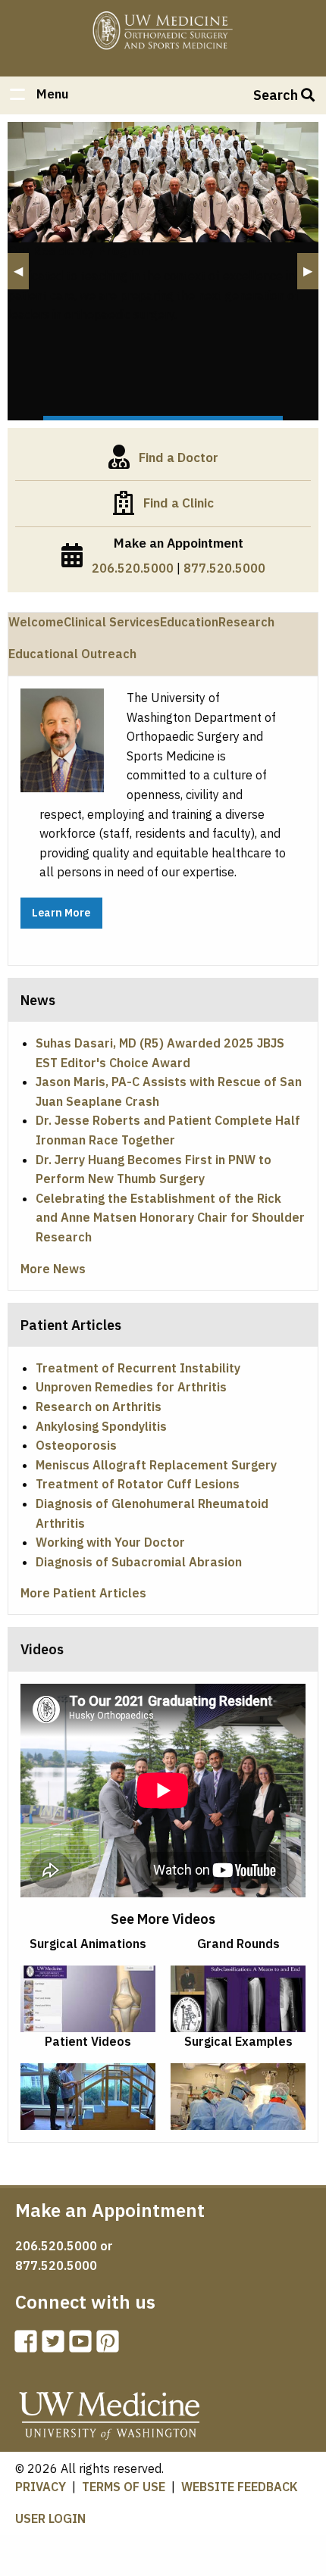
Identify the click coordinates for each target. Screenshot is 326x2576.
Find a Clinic (179, 503)
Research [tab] (246, 622)
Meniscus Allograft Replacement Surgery (156, 1465)
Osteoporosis (76, 1445)
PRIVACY (41, 2487)
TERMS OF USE (124, 2487)
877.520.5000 (224, 568)
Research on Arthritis (99, 1407)
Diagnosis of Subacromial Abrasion (139, 1562)
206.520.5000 (133, 568)
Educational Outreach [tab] (72, 654)
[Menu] (17, 96)
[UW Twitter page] (56, 2346)
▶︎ (311, 271)
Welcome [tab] (36, 622)
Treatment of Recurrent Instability (138, 1368)
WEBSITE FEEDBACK (240, 2487)
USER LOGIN (50, 2518)
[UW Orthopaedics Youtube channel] (83, 2346)
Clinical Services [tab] (112, 622)
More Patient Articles (83, 1593)
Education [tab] (189, 622)
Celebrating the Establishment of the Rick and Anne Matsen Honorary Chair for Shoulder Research (170, 1218)
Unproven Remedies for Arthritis (131, 1387)
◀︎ (21, 271)
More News (53, 1269)
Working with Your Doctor (110, 1542)
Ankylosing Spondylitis (101, 1426)
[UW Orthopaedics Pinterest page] (111, 2346)
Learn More (61, 912)
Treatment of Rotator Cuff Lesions (138, 1484)
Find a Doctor (179, 457)
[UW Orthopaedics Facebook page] (29, 2346)
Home (163, 32)
